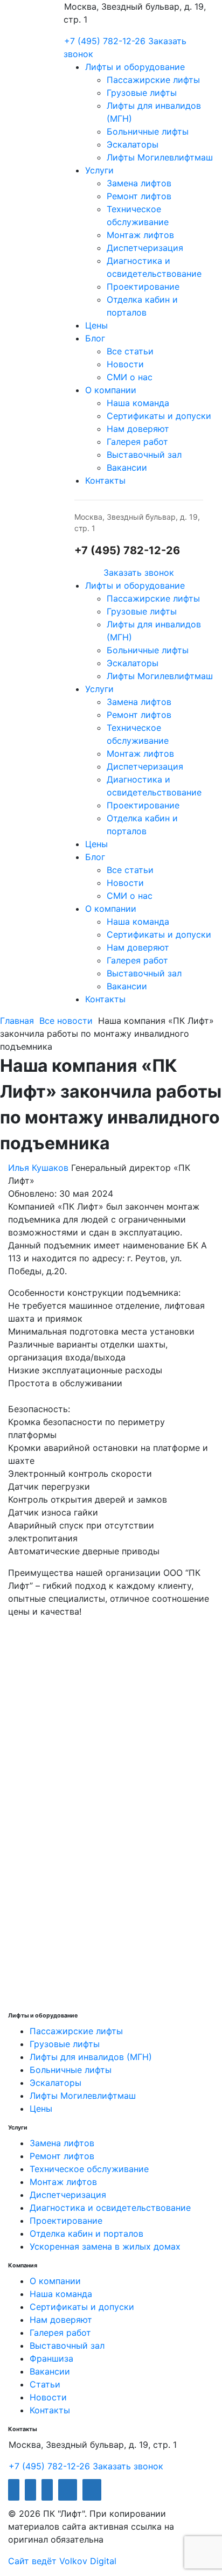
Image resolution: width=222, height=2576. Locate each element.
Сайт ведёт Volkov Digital (62, 2561)
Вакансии (127, 467)
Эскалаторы (133, 144)
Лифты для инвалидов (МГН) (91, 2057)
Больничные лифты (148, 131)
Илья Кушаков (38, 1168)
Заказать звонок (139, 573)
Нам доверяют (138, 429)
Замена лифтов (139, 183)
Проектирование (143, 287)
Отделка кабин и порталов (86, 2233)
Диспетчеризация (145, 248)
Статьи (45, 2384)
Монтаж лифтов (140, 235)
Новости (125, 364)
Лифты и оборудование (135, 67)
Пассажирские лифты (153, 80)
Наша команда (138, 403)
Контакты (105, 480)
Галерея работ (137, 442)
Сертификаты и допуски (159, 416)
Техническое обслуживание (89, 2169)
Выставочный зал (144, 455)
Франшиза (51, 2358)
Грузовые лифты (142, 93)
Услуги (99, 170)
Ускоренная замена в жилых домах (105, 2246)
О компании (111, 390)
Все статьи (130, 351)
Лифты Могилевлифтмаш (160, 157)
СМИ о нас (130, 377)
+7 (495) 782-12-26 (105, 41)
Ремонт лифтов (139, 196)
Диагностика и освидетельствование (110, 2208)
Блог (95, 338)
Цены (96, 325)
